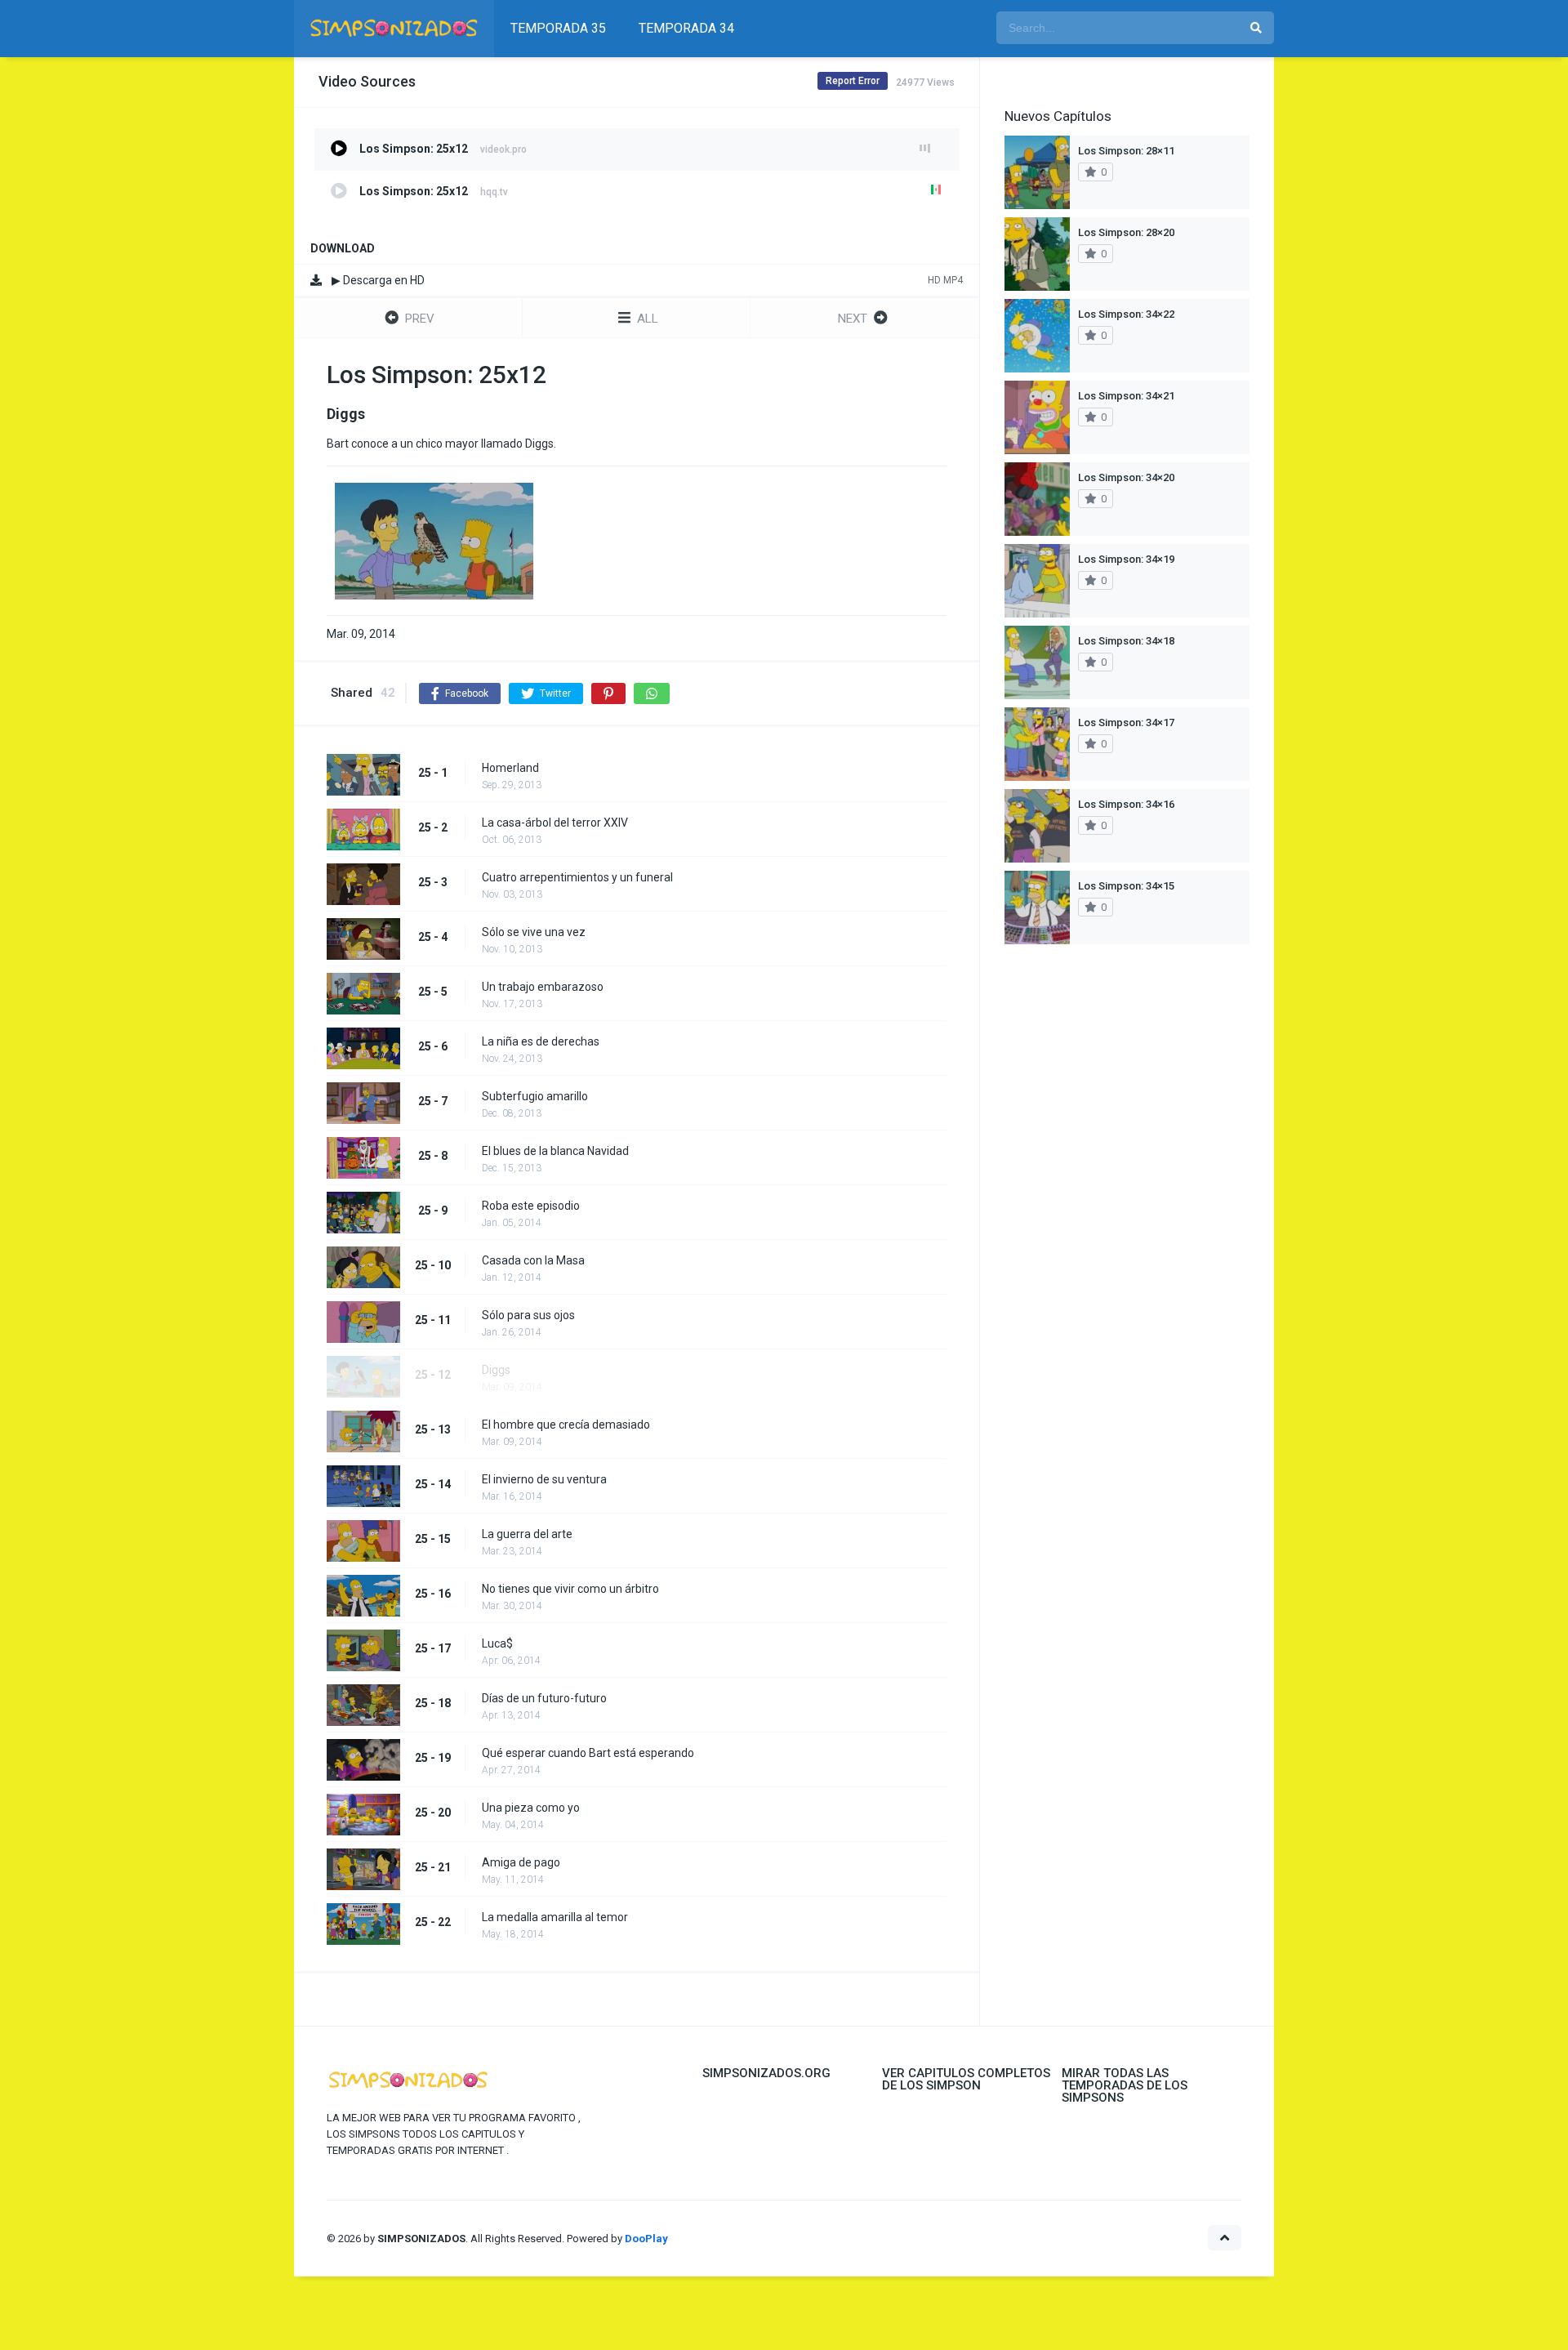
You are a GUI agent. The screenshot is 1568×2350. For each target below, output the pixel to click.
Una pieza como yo (531, 1808)
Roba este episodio (531, 1206)
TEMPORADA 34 (686, 28)
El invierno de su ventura (544, 1479)
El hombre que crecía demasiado (566, 1425)
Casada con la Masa (533, 1260)
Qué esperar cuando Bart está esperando (588, 1753)
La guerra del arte (527, 1534)
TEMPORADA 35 (558, 28)
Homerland (510, 768)
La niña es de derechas (541, 1041)
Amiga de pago (521, 1862)
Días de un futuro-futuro (544, 1698)
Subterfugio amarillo (535, 1096)
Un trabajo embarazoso (543, 987)
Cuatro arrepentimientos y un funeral (577, 877)
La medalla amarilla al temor (555, 1917)
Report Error (853, 81)
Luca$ (497, 1643)
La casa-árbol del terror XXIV (555, 823)
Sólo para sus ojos (528, 1315)
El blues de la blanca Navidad (555, 1151)
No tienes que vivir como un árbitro (570, 1589)
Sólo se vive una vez (534, 932)
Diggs (496, 1370)
